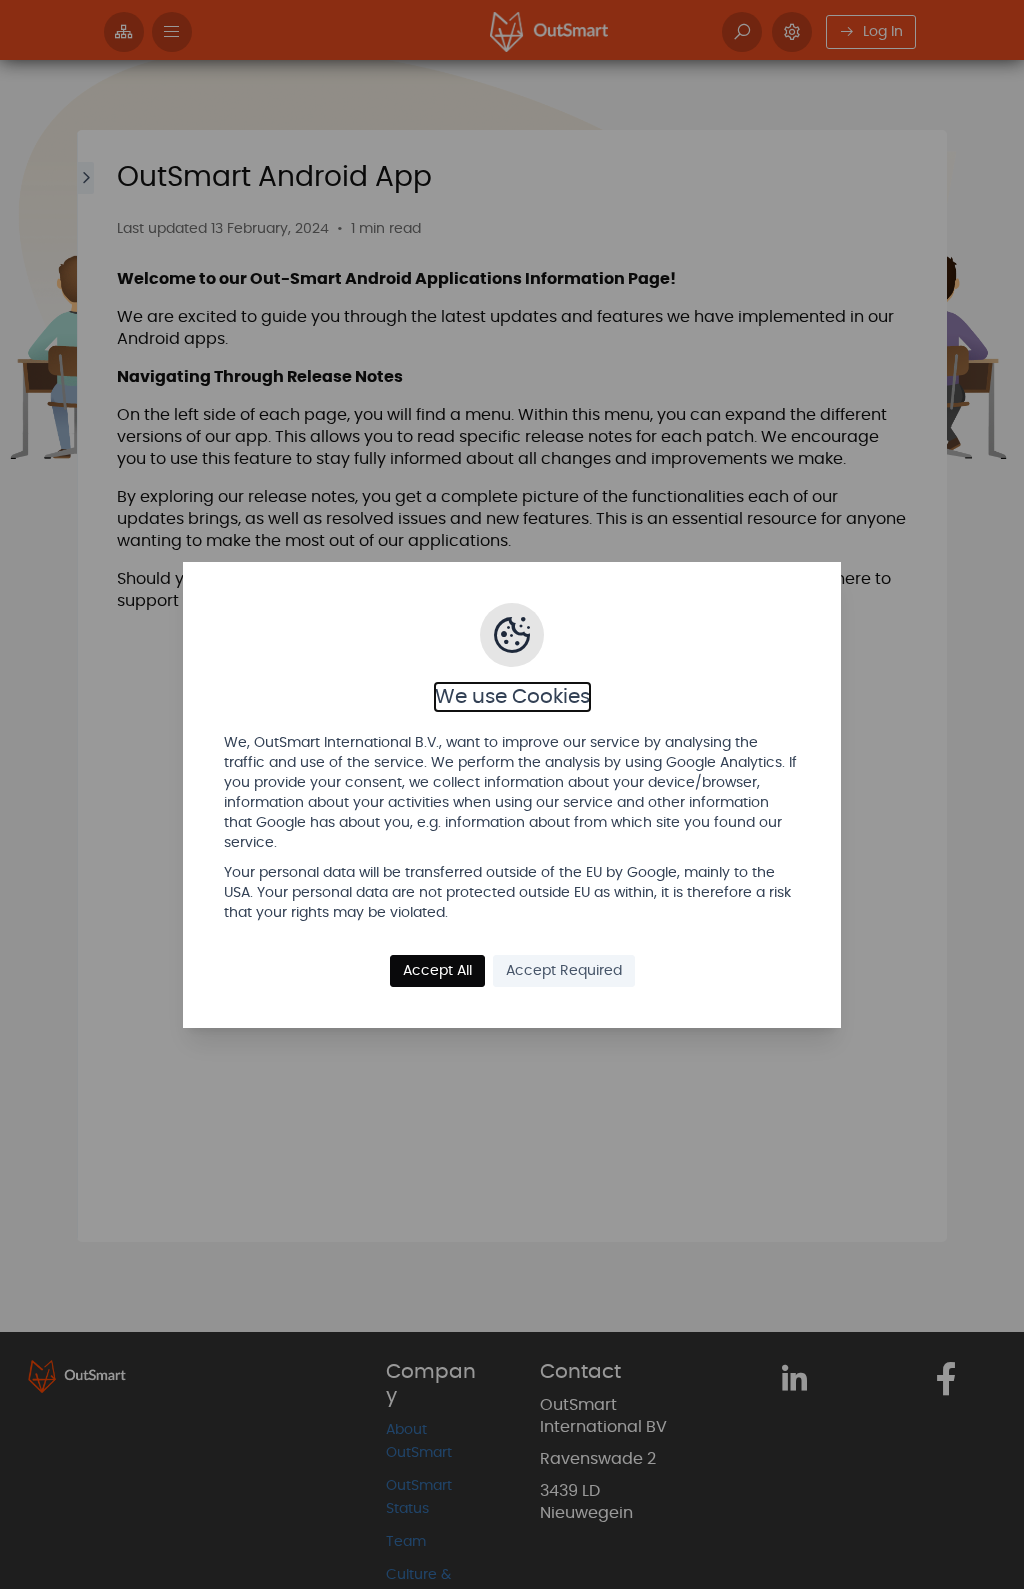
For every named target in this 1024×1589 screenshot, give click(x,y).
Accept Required (564, 971)
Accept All (437, 971)
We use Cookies (512, 697)
